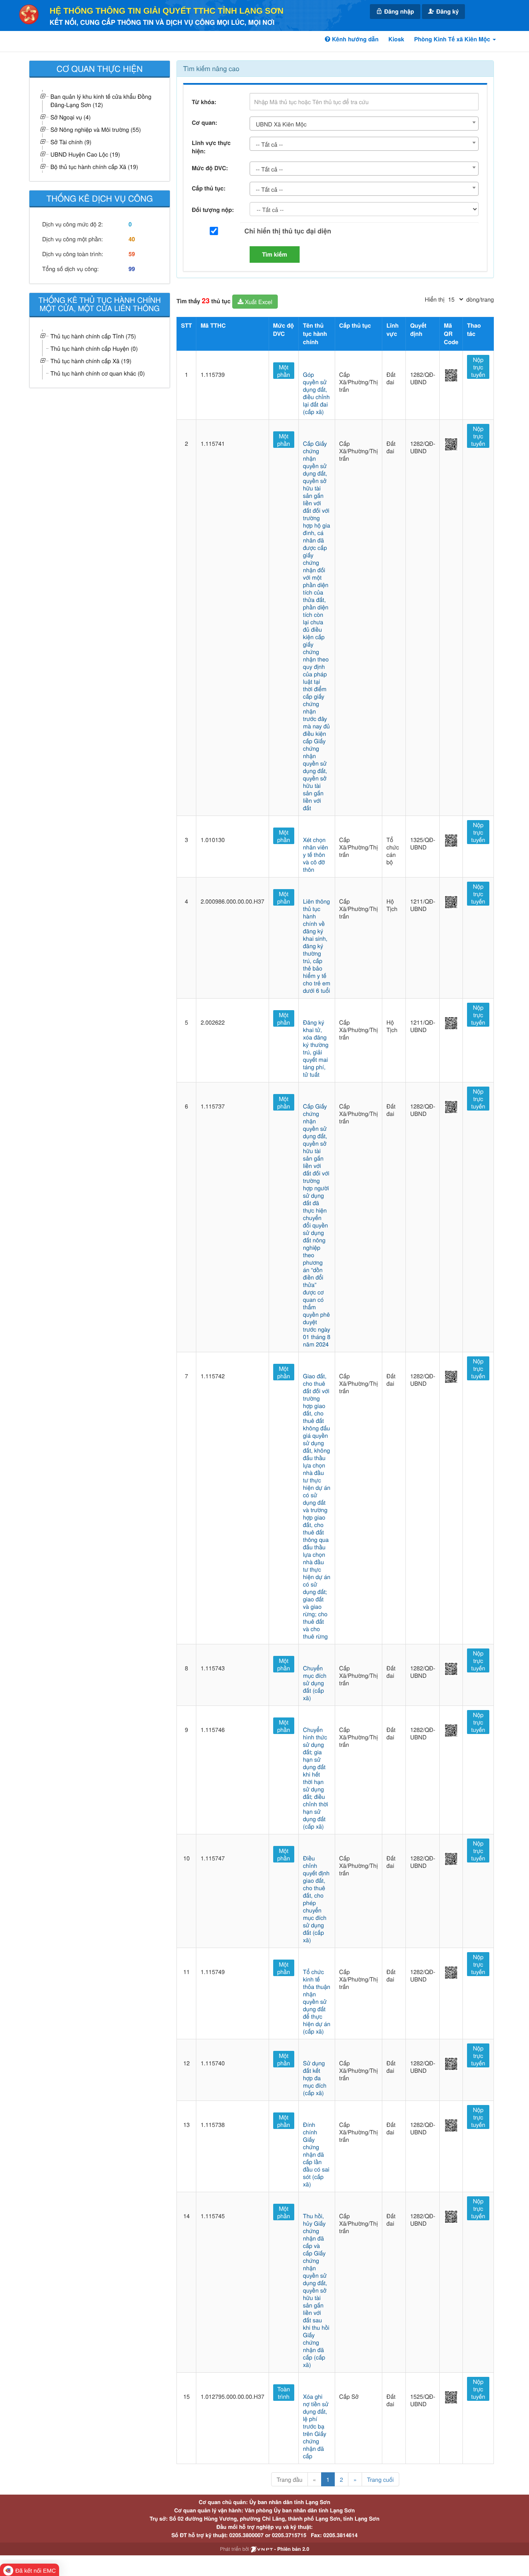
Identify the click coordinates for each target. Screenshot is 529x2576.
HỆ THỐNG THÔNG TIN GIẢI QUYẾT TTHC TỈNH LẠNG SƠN (167, 11)
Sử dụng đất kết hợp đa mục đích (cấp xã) (315, 2078)
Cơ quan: (205, 123)
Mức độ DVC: (210, 168)
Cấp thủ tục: (209, 188)
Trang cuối (380, 2479)
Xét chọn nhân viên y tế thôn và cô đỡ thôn (316, 854)
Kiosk (396, 39)
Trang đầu (289, 2479)
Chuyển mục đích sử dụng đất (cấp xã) (315, 1683)
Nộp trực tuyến (478, 367)
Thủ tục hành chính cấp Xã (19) (91, 361)
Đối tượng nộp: (213, 210)
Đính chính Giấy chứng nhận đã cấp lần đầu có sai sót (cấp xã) (316, 2154)
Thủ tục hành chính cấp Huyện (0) (94, 348)
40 (132, 239)
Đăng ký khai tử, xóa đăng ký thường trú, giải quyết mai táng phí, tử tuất (316, 1048)
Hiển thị (435, 299)
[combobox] (364, 124)
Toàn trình (284, 2393)
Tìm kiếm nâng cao (211, 68)
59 (132, 254)
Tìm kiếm (275, 255)
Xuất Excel (258, 302)
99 (132, 269)
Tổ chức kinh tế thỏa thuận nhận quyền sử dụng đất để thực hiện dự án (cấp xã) (317, 2001)
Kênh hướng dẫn (354, 39)
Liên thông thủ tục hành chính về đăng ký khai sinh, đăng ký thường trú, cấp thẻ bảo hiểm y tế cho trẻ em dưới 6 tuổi (317, 946)
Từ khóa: (204, 102)
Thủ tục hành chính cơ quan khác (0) (98, 373)
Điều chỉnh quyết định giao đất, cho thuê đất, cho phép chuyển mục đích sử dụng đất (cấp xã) (316, 1899)
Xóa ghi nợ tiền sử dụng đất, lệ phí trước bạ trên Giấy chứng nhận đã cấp (316, 2426)
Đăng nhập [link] (398, 12)
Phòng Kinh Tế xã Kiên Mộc (453, 39)
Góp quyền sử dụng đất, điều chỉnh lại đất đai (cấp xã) (316, 393)
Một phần (284, 371)
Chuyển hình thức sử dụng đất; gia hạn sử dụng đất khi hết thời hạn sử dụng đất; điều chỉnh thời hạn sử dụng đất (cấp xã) (316, 1778)
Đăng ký (447, 12)
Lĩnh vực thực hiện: (211, 147)
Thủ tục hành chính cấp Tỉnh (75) (93, 336)
